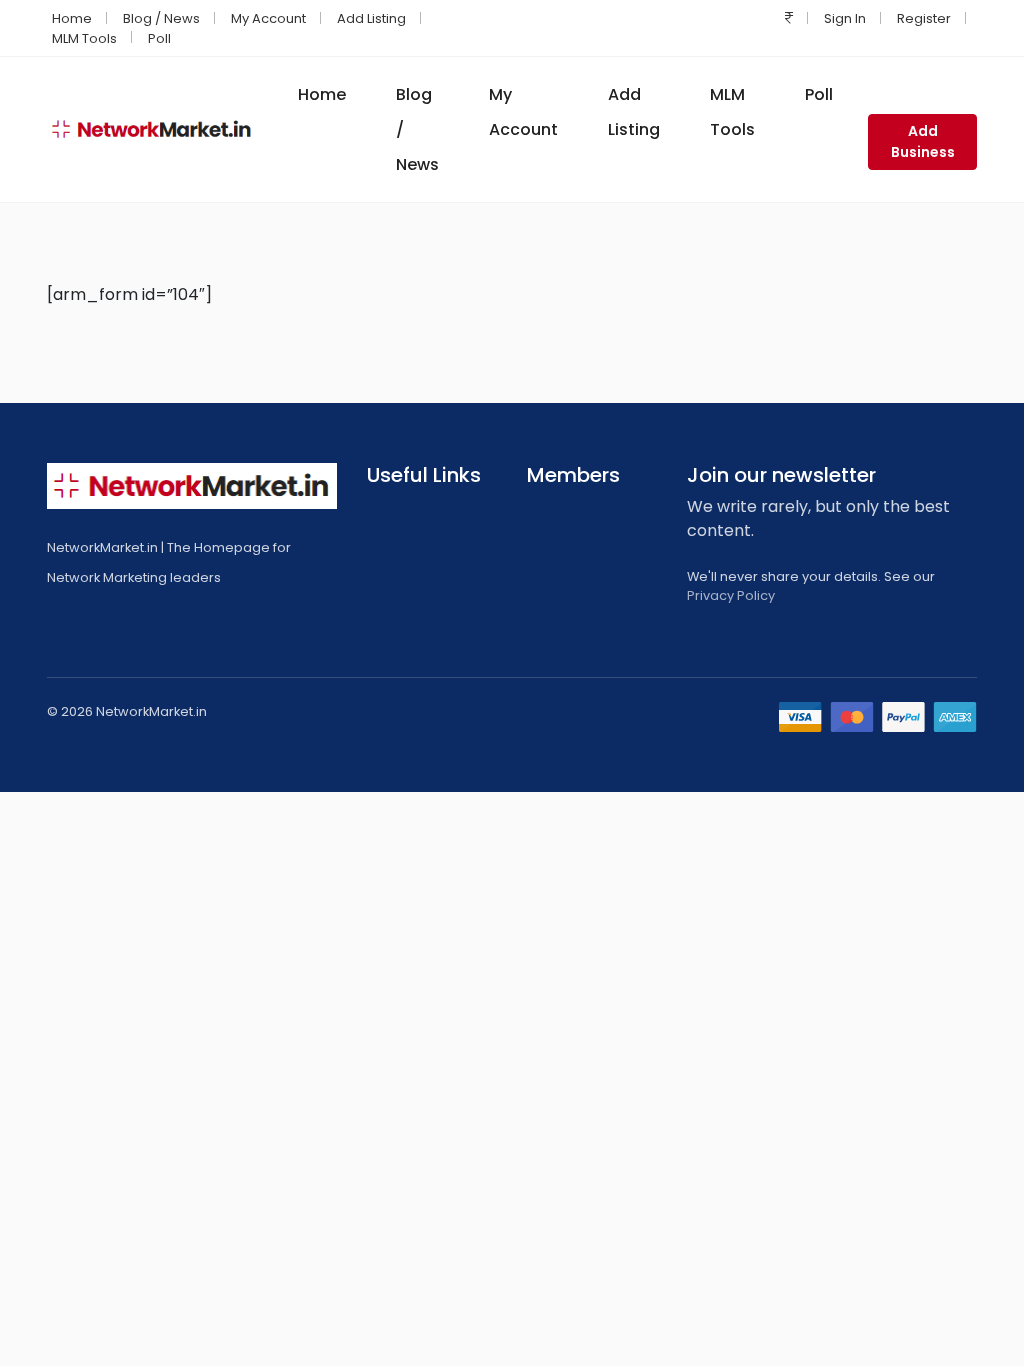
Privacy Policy (731, 595)
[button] (789, 18)
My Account (268, 18)
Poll (159, 38)
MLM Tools (84, 38)
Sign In (845, 18)
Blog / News (161, 18)
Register (924, 18)
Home (72, 18)
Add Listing (371, 18)
